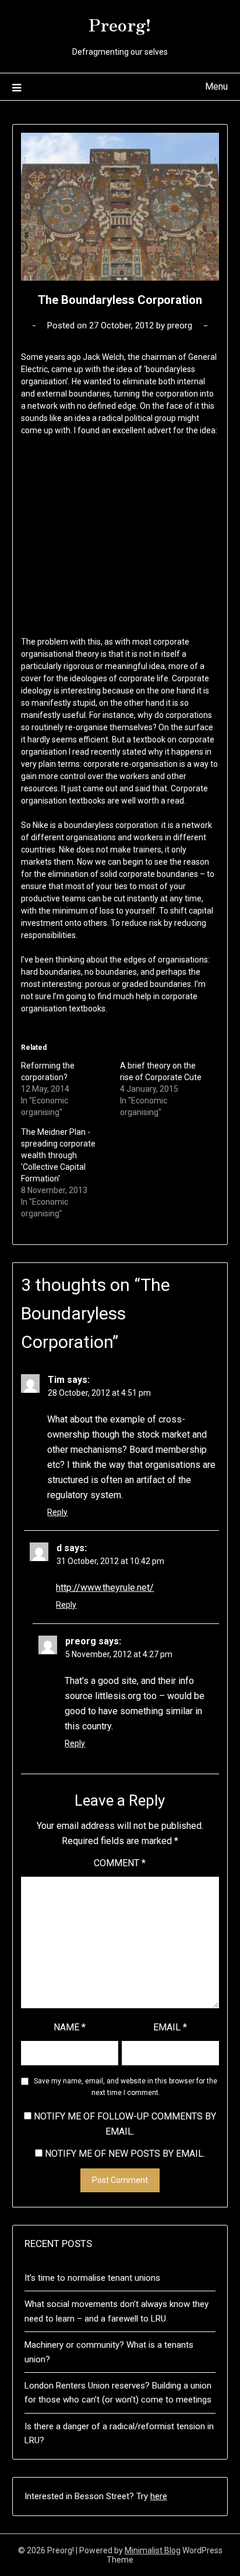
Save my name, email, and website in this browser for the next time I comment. (126, 2087)
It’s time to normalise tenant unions (92, 2278)
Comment (120, 1863)
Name (70, 2027)
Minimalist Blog (153, 2550)
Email (170, 2027)
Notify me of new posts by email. (125, 2154)
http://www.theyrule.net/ (105, 1588)
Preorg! (120, 24)
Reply (57, 1512)
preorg (180, 325)
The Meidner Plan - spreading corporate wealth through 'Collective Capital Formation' (58, 1155)
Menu (216, 86)
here (159, 2496)
